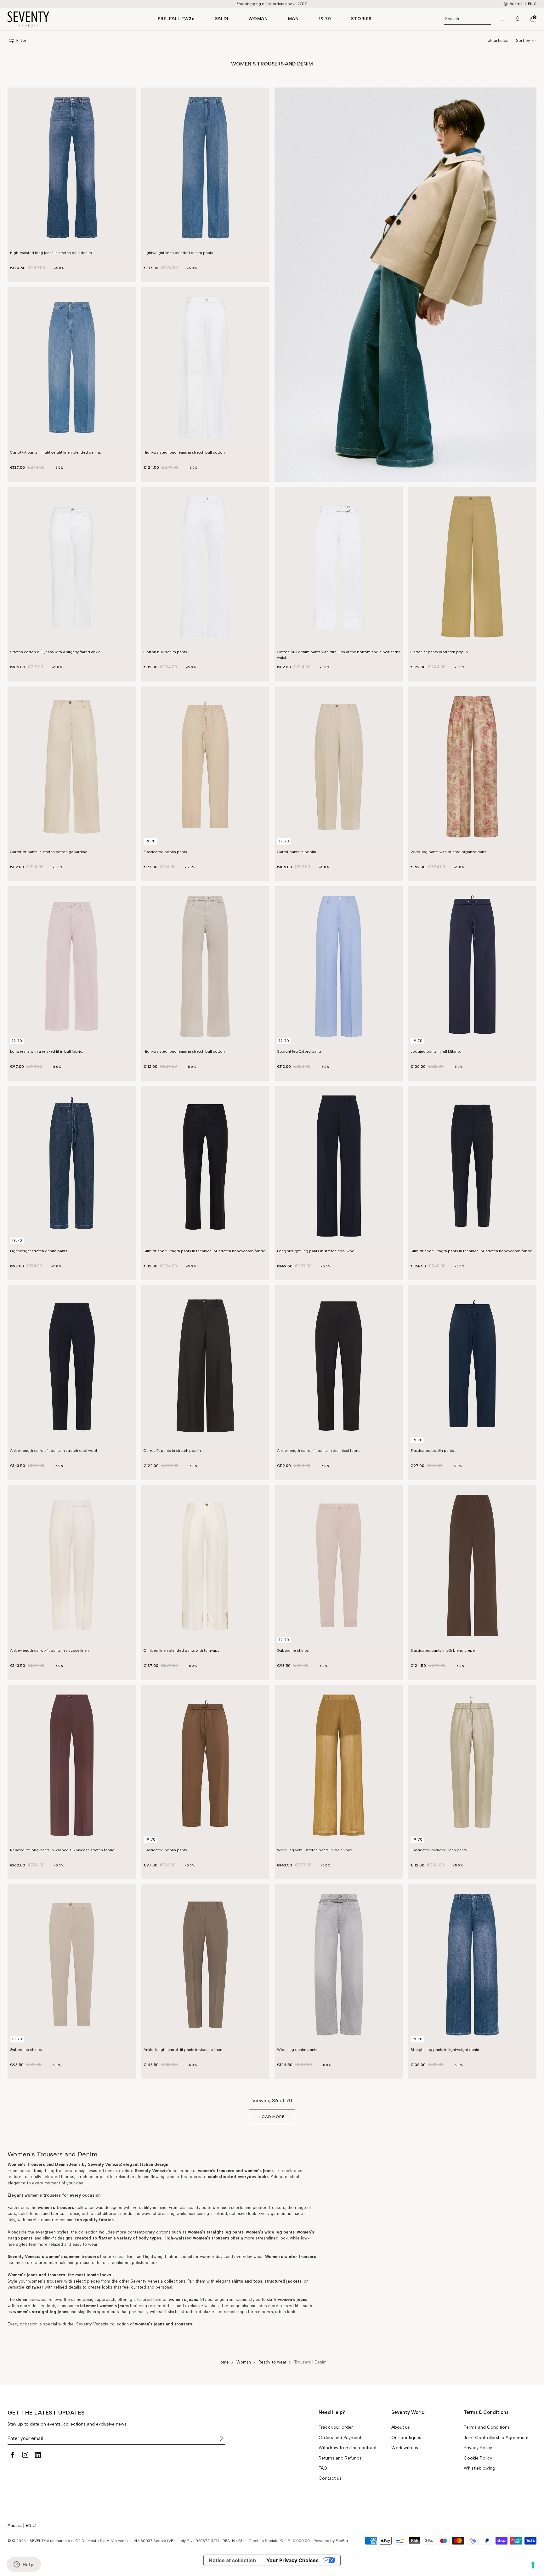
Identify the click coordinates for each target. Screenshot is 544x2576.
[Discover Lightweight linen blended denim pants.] (205, 168)
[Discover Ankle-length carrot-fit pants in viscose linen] (72, 1565)
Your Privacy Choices (292, 2560)
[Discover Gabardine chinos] (339, 1565)
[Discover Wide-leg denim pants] (339, 1965)
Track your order (336, 2427)
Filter (21, 40)
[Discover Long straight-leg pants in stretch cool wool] (339, 1166)
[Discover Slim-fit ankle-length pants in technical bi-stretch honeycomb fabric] (205, 1166)
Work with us (405, 2448)
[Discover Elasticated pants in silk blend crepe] (472, 1565)
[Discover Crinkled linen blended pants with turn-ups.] (205, 1565)
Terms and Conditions (487, 2427)
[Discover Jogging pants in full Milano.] (472, 966)
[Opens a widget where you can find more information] (24, 2565)
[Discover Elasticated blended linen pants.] (472, 1765)
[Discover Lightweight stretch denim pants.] (72, 1166)
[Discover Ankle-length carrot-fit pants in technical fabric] (339, 1366)
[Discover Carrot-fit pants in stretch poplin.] (472, 567)
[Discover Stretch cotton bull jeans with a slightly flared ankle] (72, 567)
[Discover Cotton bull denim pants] (205, 567)
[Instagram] (25, 2455)
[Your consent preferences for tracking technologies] (533, 2565)
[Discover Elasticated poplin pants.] (205, 767)
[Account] (518, 19)
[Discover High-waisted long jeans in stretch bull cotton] (205, 367)
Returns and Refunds (340, 2458)
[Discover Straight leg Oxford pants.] (339, 966)
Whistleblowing (479, 2468)
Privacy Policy (478, 2448)
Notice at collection (232, 2560)
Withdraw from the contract (348, 2448)
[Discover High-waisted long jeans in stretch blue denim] (72, 168)
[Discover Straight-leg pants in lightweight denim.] (472, 1965)
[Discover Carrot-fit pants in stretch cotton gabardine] (72, 767)
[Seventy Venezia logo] (76, 19)
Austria (15, 2525)
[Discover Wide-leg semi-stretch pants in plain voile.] (339, 1765)
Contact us (330, 2478)
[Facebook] (13, 2455)
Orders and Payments (341, 2438)
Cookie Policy (478, 2458)
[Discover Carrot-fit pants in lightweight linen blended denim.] (72, 367)
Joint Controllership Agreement (496, 2438)
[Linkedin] (38, 2455)
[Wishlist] (502, 19)
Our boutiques (406, 2438)
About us (401, 2427)
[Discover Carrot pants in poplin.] (339, 767)
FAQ (323, 2468)
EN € (532, 4)
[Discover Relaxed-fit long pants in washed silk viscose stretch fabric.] (72, 1765)
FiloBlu (342, 2541)
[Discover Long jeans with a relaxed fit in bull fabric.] (72, 966)
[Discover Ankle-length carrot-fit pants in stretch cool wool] (72, 1366)
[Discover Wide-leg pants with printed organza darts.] (472, 767)
